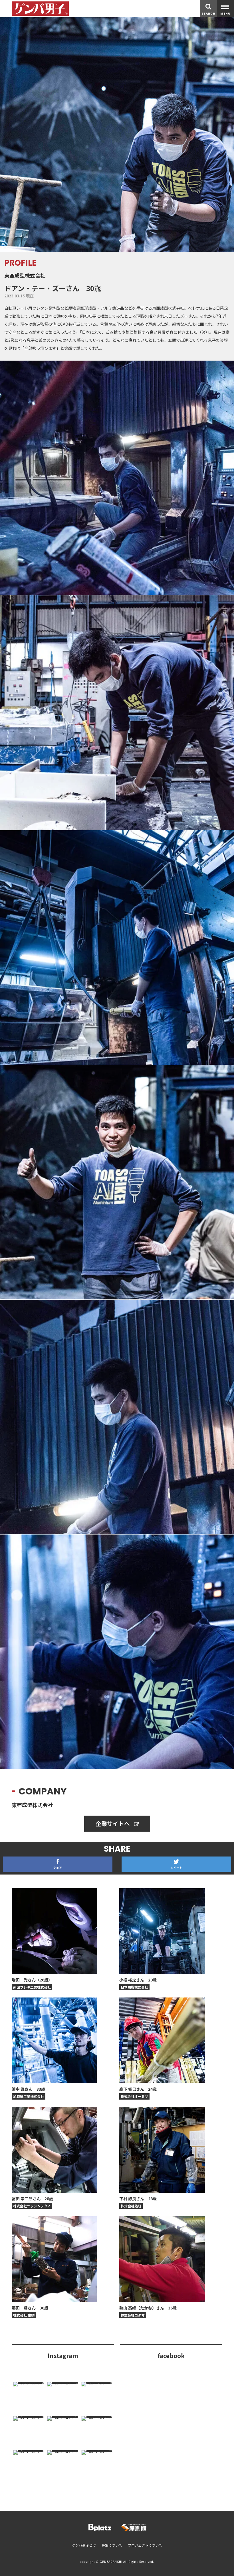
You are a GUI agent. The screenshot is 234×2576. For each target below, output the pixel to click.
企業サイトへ (113, 1823)
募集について (112, 2545)
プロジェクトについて (145, 2545)
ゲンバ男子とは (84, 2545)
